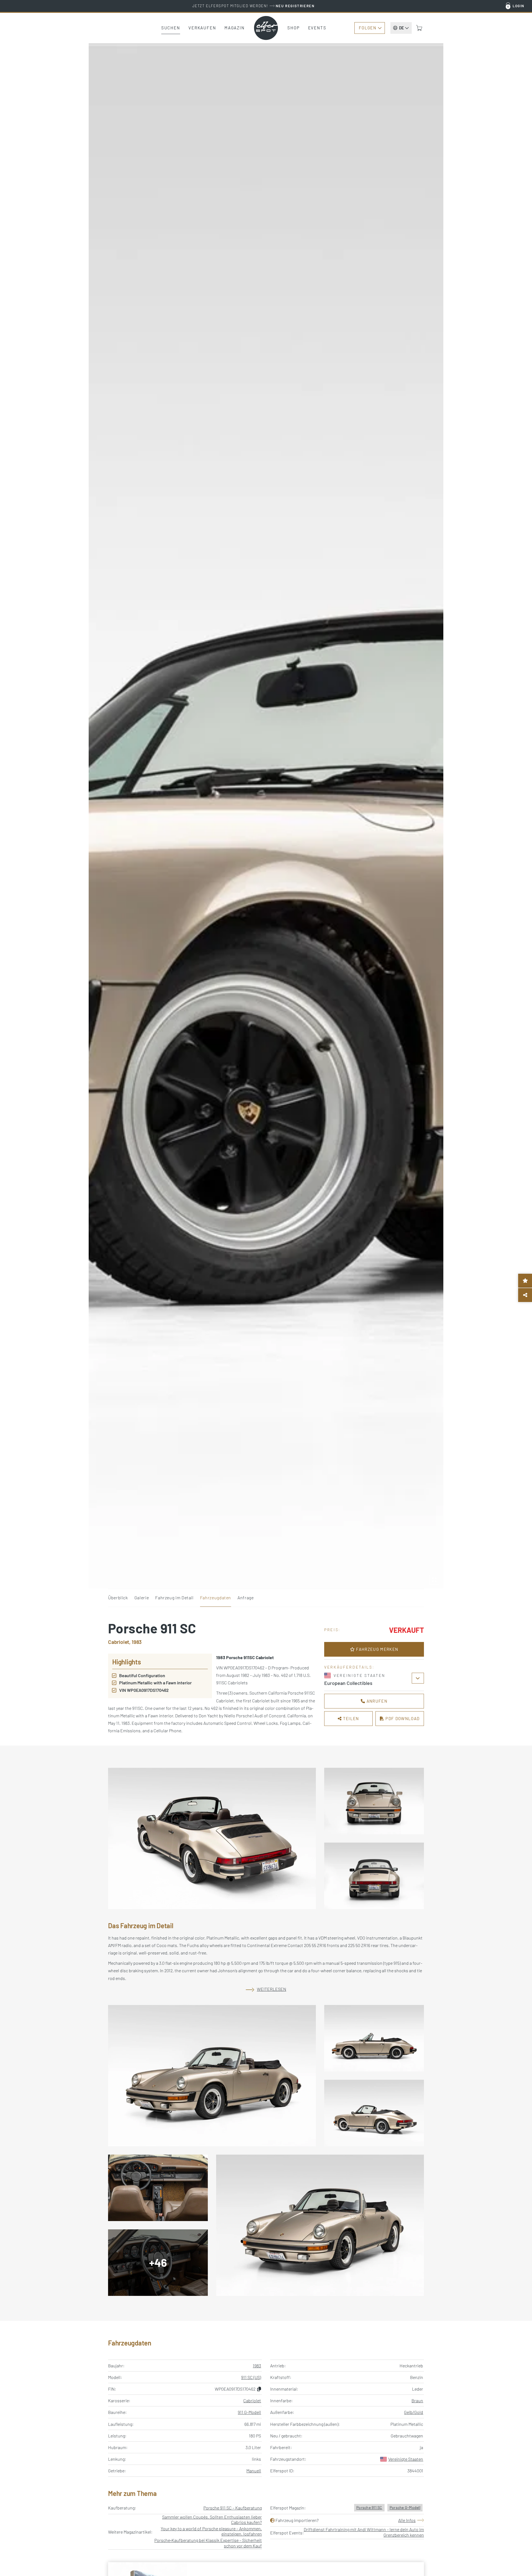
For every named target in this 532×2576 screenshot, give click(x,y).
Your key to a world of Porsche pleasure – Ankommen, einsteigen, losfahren (211, 2531)
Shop (294, 28)
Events (317, 28)
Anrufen (376, 1701)
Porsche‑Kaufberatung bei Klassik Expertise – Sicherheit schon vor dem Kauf (208, 2543)
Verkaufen (202, 28)
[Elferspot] (266, 28)
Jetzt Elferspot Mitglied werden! (253, 6)
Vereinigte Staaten (406, 2459)
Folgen (368, 28)
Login (519, 6)
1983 (257, 2366)
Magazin (235, 28)
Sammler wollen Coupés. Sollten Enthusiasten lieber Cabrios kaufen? (212, 2519)
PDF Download (402, 1718)
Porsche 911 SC (369, 2507)
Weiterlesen (272, 1989)
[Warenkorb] (419, 28)
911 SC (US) (251, 2377)
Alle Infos (407, 2520)
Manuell (254, 2471)
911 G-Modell (249, 2412)
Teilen (351, 1718)
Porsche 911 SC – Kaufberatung (233, 2508)
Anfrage (245, 1597)
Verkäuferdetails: (349, 1667)
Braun (417, 2400)
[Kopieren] (259, 2389)
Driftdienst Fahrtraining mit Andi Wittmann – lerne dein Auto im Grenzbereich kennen (364, 2532)
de (401, 28)
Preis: (332, 1630)
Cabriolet (252, 2400)
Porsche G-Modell (405, 2507)
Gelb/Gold (414, 2412)
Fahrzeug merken (377, 1649)
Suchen (171, 28)
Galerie (142, 1597)
